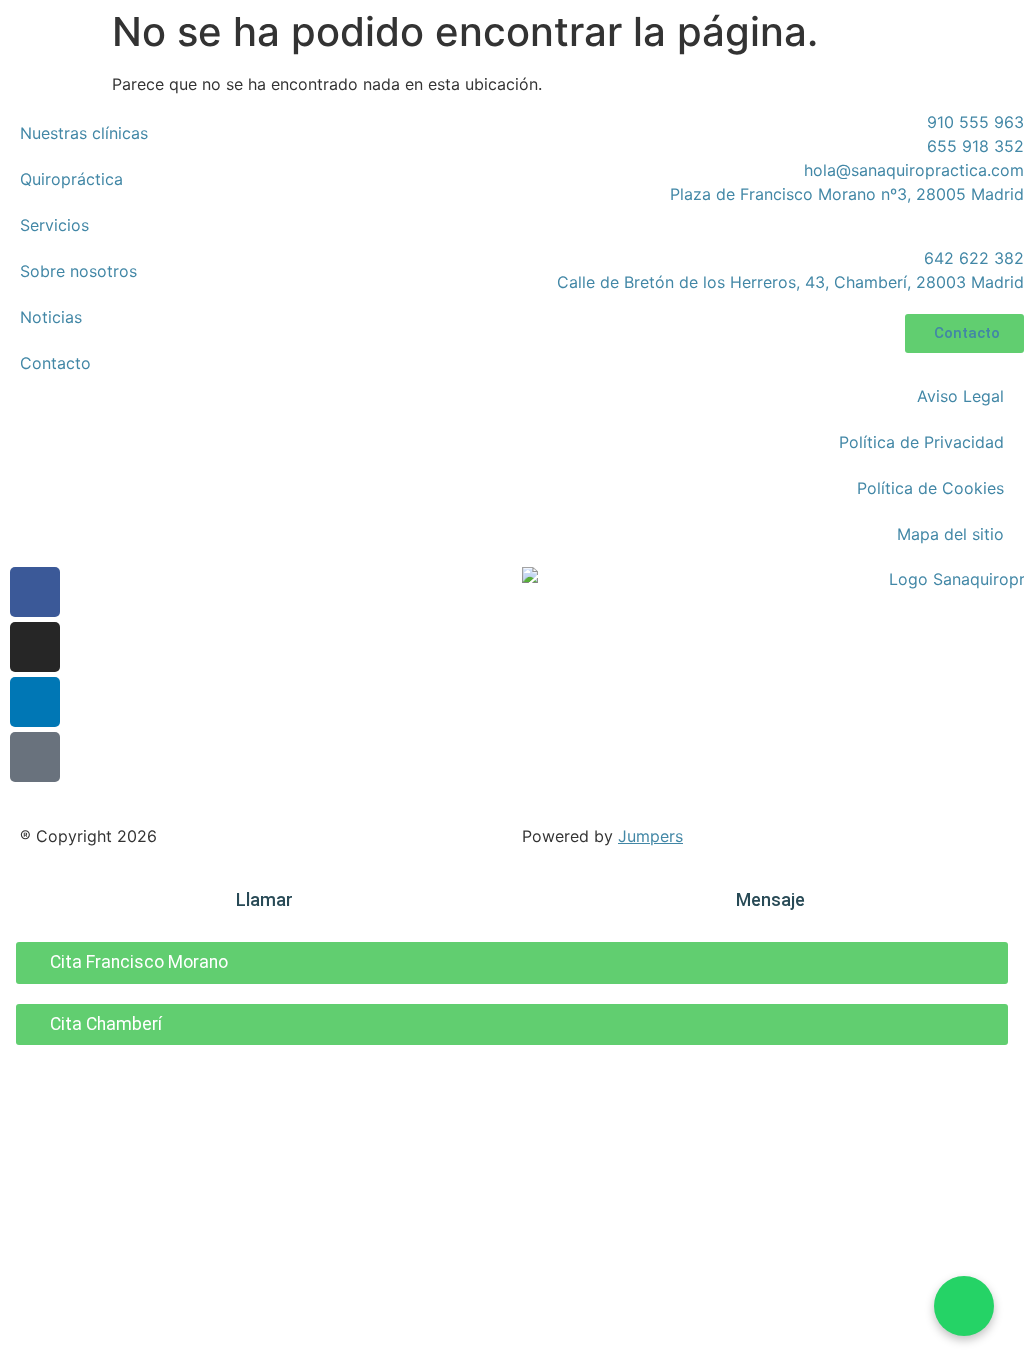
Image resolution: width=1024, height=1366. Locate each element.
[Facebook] (35, 592)
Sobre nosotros (78, 271)
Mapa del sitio (950, 534)
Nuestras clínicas (84, 133)
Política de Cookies (930, 488)
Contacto (55, 363)
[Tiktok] (35, 757)
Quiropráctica (71, 179)
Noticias (51, 317)
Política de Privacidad (921, 442)
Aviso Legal (960, 396)
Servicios (54, 225)
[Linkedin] (35, 702)
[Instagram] (35, 647)
